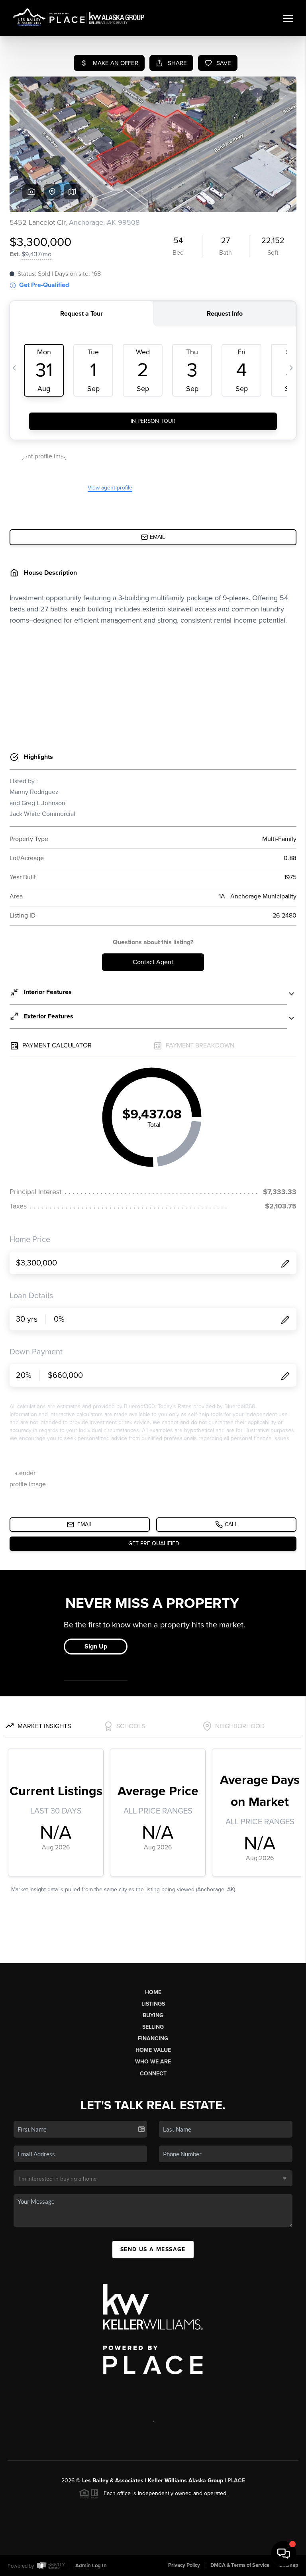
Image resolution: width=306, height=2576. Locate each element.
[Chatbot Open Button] (284, 2554)
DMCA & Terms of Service (240, 2565)
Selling (153, 2027)
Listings (153, 2004)
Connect (153, 2074)
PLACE (236, 2481)
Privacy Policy (184, 2565)
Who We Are (153, 2062)
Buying (153, 2015)
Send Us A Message (153, 2249)
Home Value (153, 2050)
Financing (153, 2039)
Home (153, 1992)
